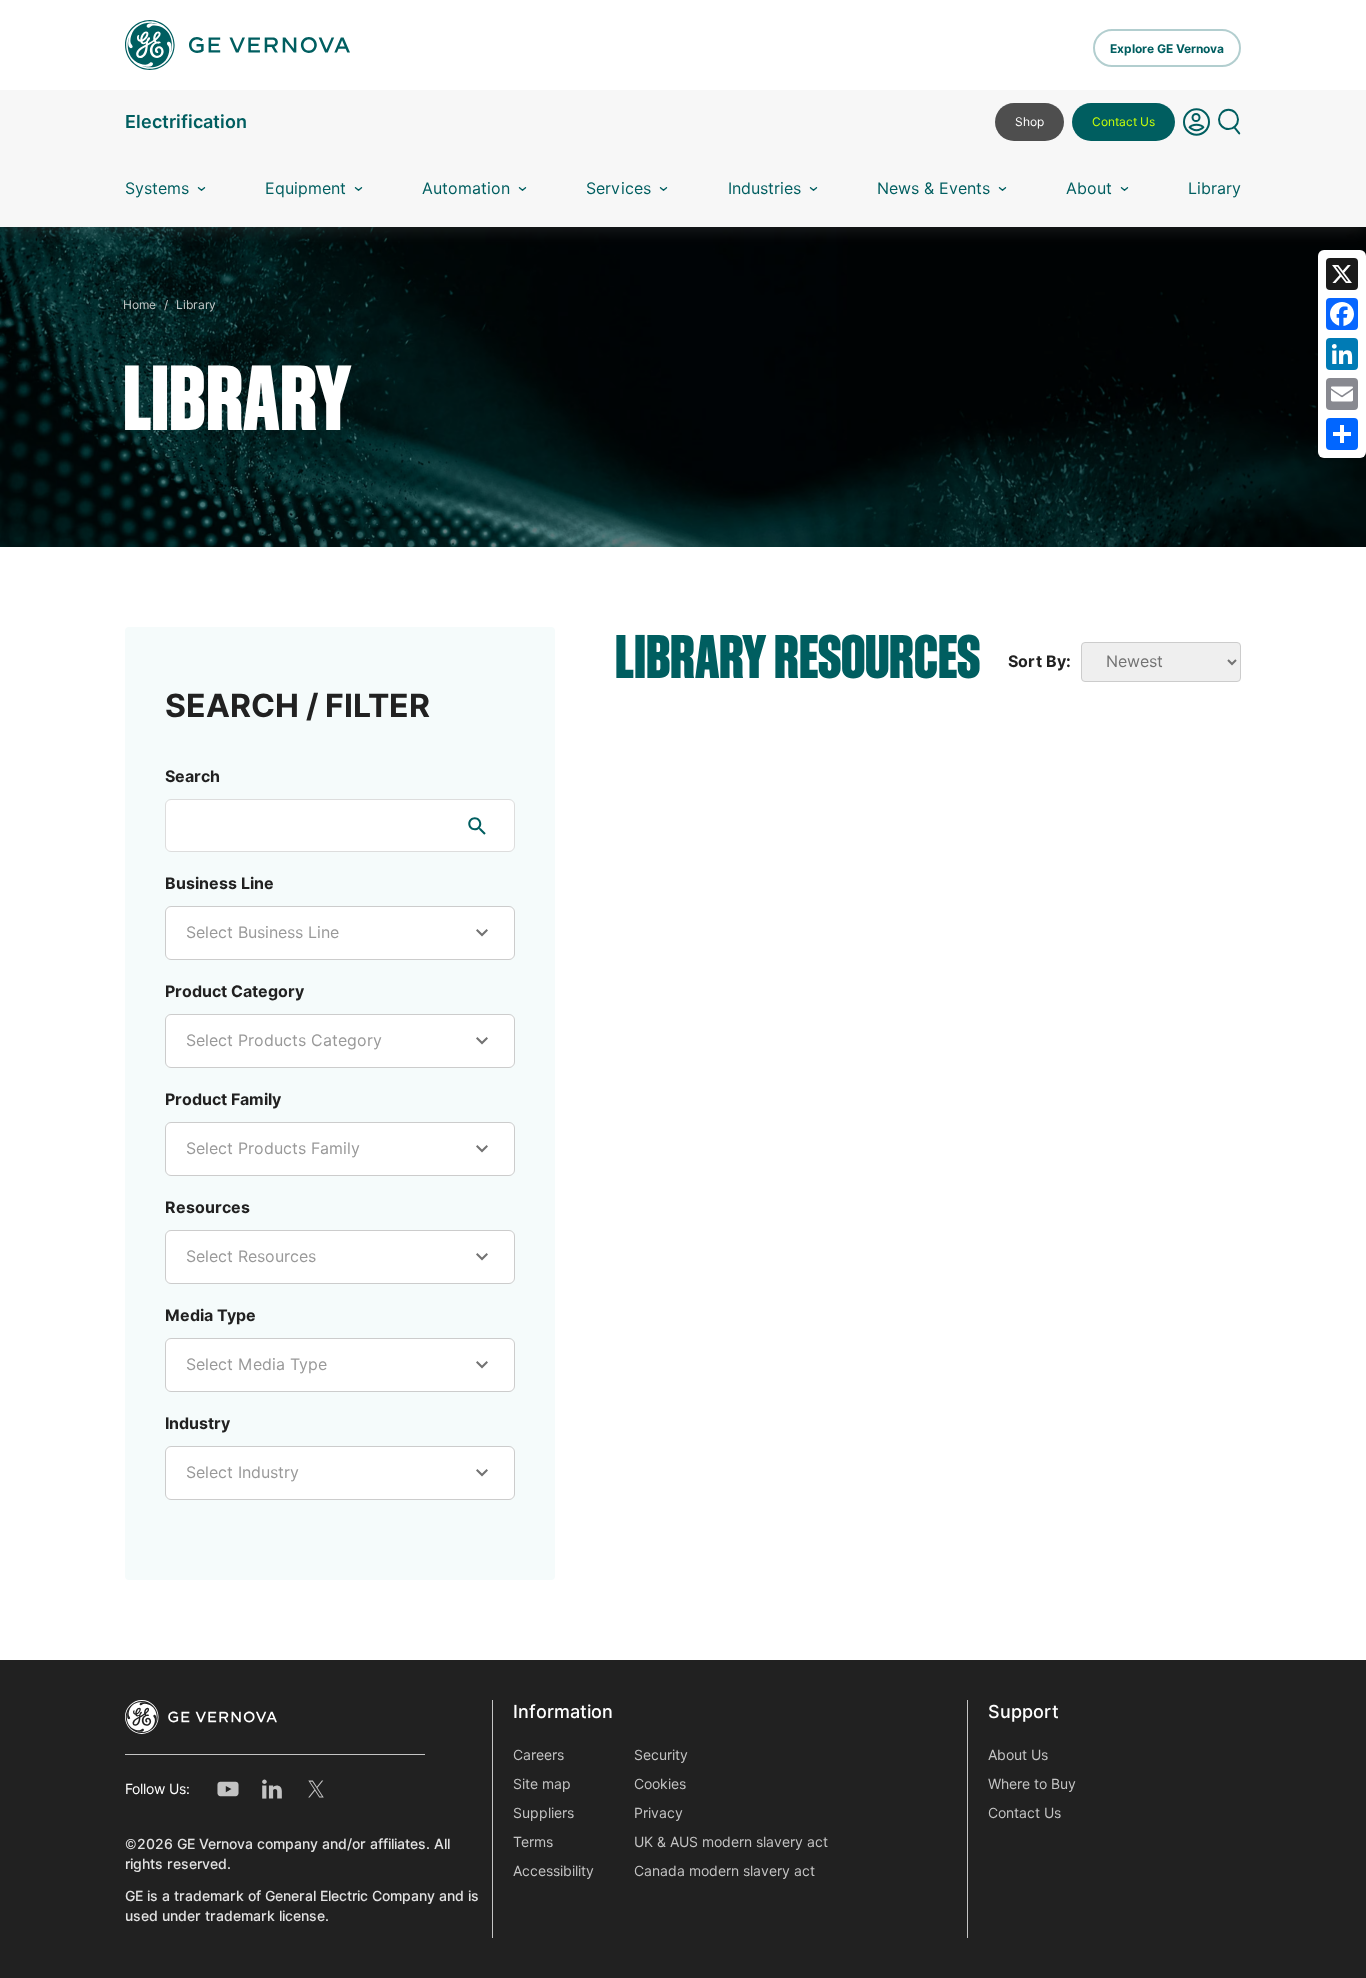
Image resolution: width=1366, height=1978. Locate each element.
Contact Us (1123, 121)
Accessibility (553, 1871)
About (1089, 188)
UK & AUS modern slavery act (731, 1842)
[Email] (1342, 394)
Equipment (305, 188)
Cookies (660, 1784)
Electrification (186, 121)
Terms (533, 1842)
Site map (542, 1784)
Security (661, 1755)
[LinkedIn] (1342, 354)
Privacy (658, 1813)
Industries (764, 188)
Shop (1029, 121)
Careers (538, 1755)
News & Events (933, 188)
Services (618, 188)
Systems (157, 188)
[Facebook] (1342, 314)
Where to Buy (1032, 1784)
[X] (1342, 274)
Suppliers (543, 1813)
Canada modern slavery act (724, 1871)
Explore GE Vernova (1167, 48)
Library (1214, 188)
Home (139, 304)
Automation (466, 188)
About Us (1018, 1755)
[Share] (1342, 434)
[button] (1196, 130)
